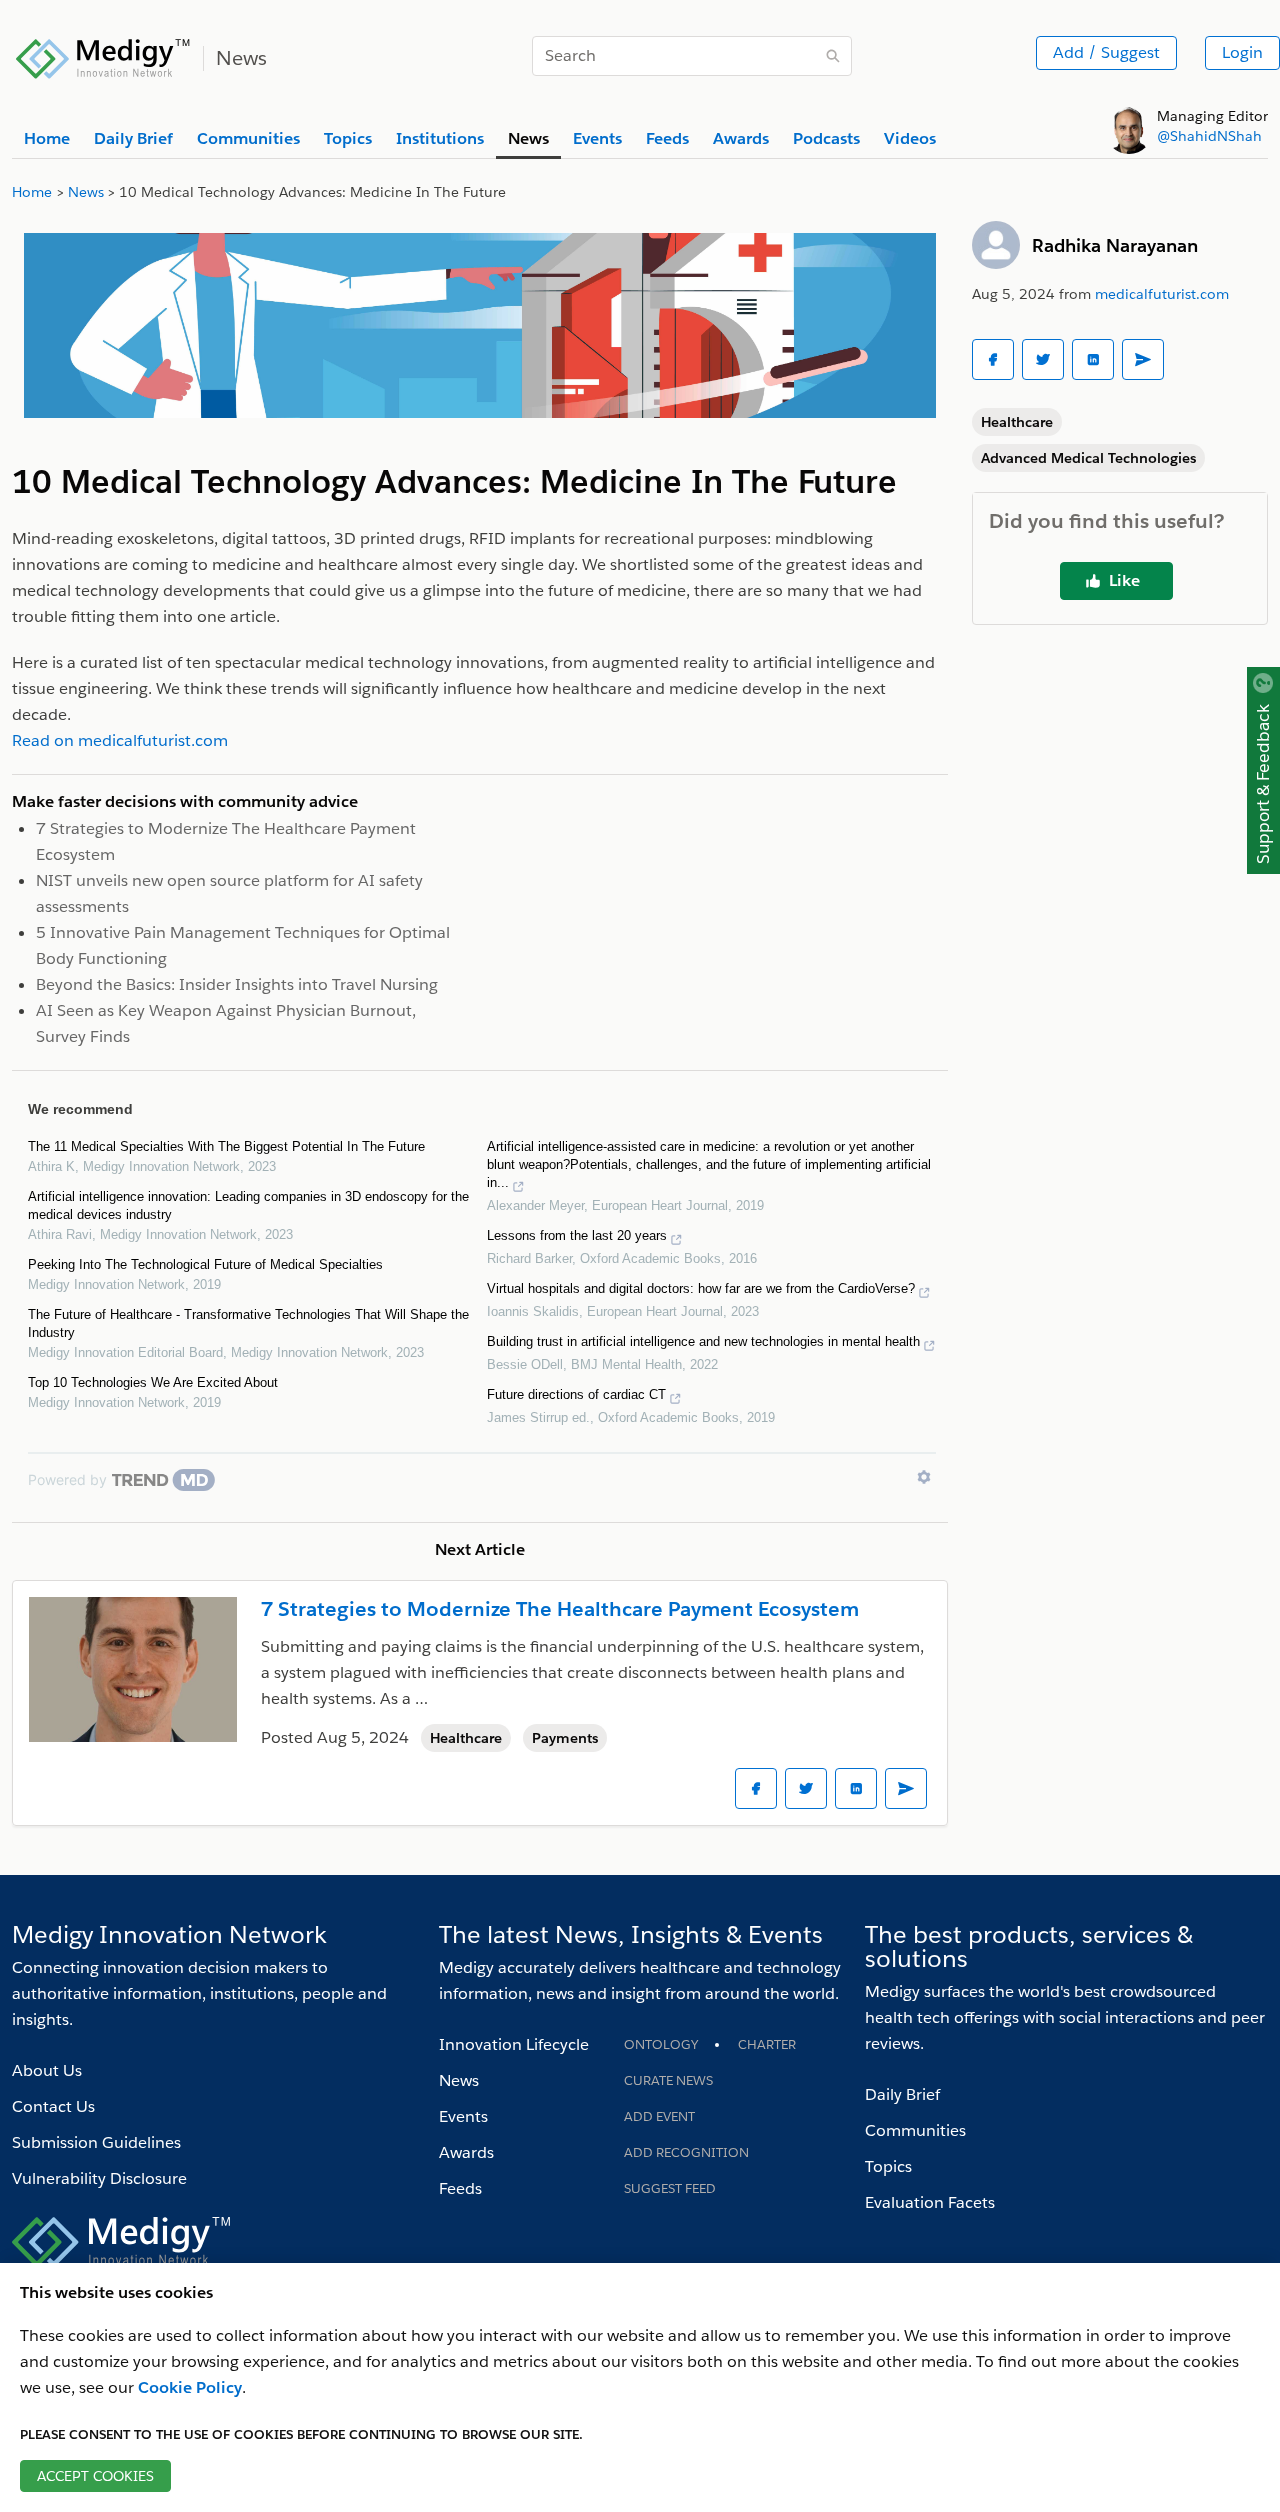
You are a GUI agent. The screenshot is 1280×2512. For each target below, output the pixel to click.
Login (1242, 52)
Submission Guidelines (96, 2142)
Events (463, 2116)
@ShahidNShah (1209, 136)
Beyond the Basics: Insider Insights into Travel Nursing (237, 984)
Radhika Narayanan (1115, 245)
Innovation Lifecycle (514, 2044)
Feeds (460, 2188)
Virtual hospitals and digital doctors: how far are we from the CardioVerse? (701, 1288)
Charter (767, 2044)
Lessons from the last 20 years (577, 1235)
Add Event (659, 2116)
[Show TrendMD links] (924, 1477)
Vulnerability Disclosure (99, 2178)
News (459, 2080)
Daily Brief (902, 2094)
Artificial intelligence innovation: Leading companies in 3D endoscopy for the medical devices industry (248, 1205)
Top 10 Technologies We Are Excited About (153, 1382)
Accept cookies (95, 2476)
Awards (466, 2152)
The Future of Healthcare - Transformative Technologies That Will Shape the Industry (248, 1323)
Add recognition (686, 2152)
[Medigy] (103, 56)
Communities (915, 2130)
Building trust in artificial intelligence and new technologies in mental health (703, 1341)
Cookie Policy (190, 2387)
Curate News (668, 2080)
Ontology (661, 2044)
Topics (888, 2166)
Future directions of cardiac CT (576, 1394)
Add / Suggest (1106, 52)
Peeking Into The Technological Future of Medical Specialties (205, 1264)
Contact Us (53, 2106)
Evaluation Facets (930, 2202)
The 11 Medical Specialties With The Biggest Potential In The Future (226, 1146)
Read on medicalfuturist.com (120, 740)
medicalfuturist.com (1162, 294)
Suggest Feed (670, 2188)
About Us (47, 2070)
